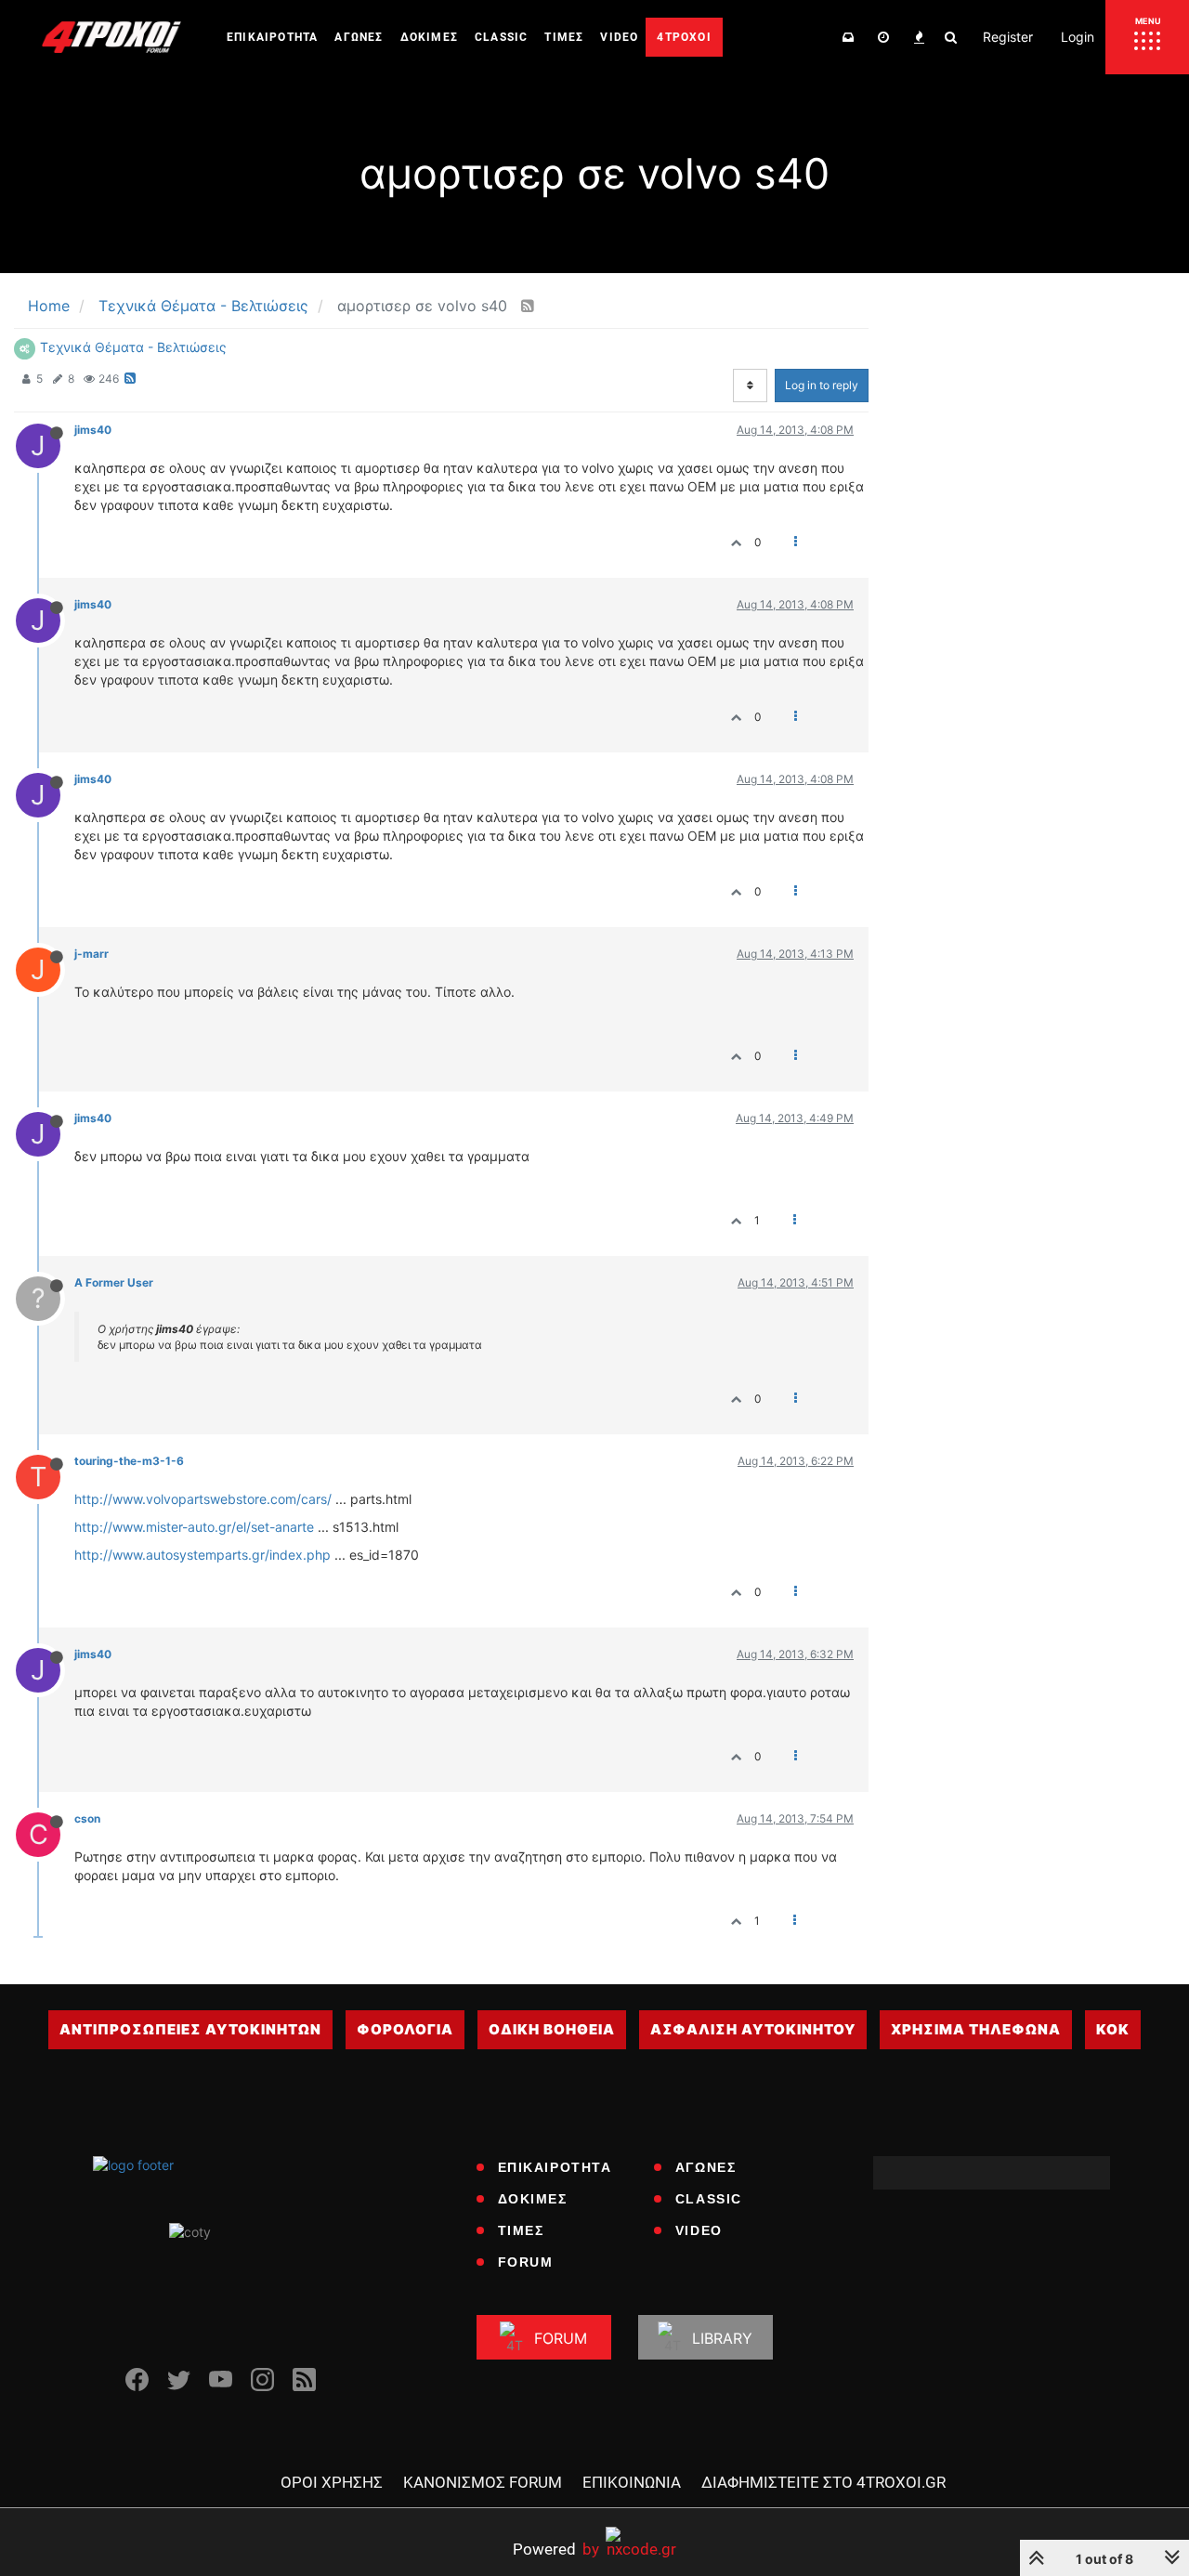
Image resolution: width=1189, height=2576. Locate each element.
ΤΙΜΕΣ (521, 2230)
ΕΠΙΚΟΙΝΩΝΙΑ (632, 2482)
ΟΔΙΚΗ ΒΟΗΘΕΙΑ (552, 2029)
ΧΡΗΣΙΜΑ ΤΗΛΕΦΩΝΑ (976, 2029)
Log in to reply (822, 385)
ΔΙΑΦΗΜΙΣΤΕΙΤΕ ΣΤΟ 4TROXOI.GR (823, 2482)
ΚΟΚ (1113, 2029)
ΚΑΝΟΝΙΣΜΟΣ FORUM (483, 2482)
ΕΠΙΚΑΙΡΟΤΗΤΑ (555, 2167)
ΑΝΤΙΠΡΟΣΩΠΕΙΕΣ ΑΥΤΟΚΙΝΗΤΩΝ (190, 2029)
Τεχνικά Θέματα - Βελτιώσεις (133, 347)
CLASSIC (709, 2199)
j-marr (91, 954)
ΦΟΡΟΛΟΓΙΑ (405, 2029)
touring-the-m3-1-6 (129, 1461)
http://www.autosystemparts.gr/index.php (203, 1555)
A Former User (114, 1282)
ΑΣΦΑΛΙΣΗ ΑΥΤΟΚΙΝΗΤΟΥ (753, 2029)
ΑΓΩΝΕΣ (706, 2167)
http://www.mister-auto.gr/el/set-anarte (194, 1527)
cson (87, 1818)
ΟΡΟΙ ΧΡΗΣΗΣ (332, 2482)
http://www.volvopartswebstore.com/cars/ (203, 1499)
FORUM (526, 2262)
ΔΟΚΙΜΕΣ (533, 2199)
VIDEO (699, 2230)
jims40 (93, 430)
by (556, 2549)
